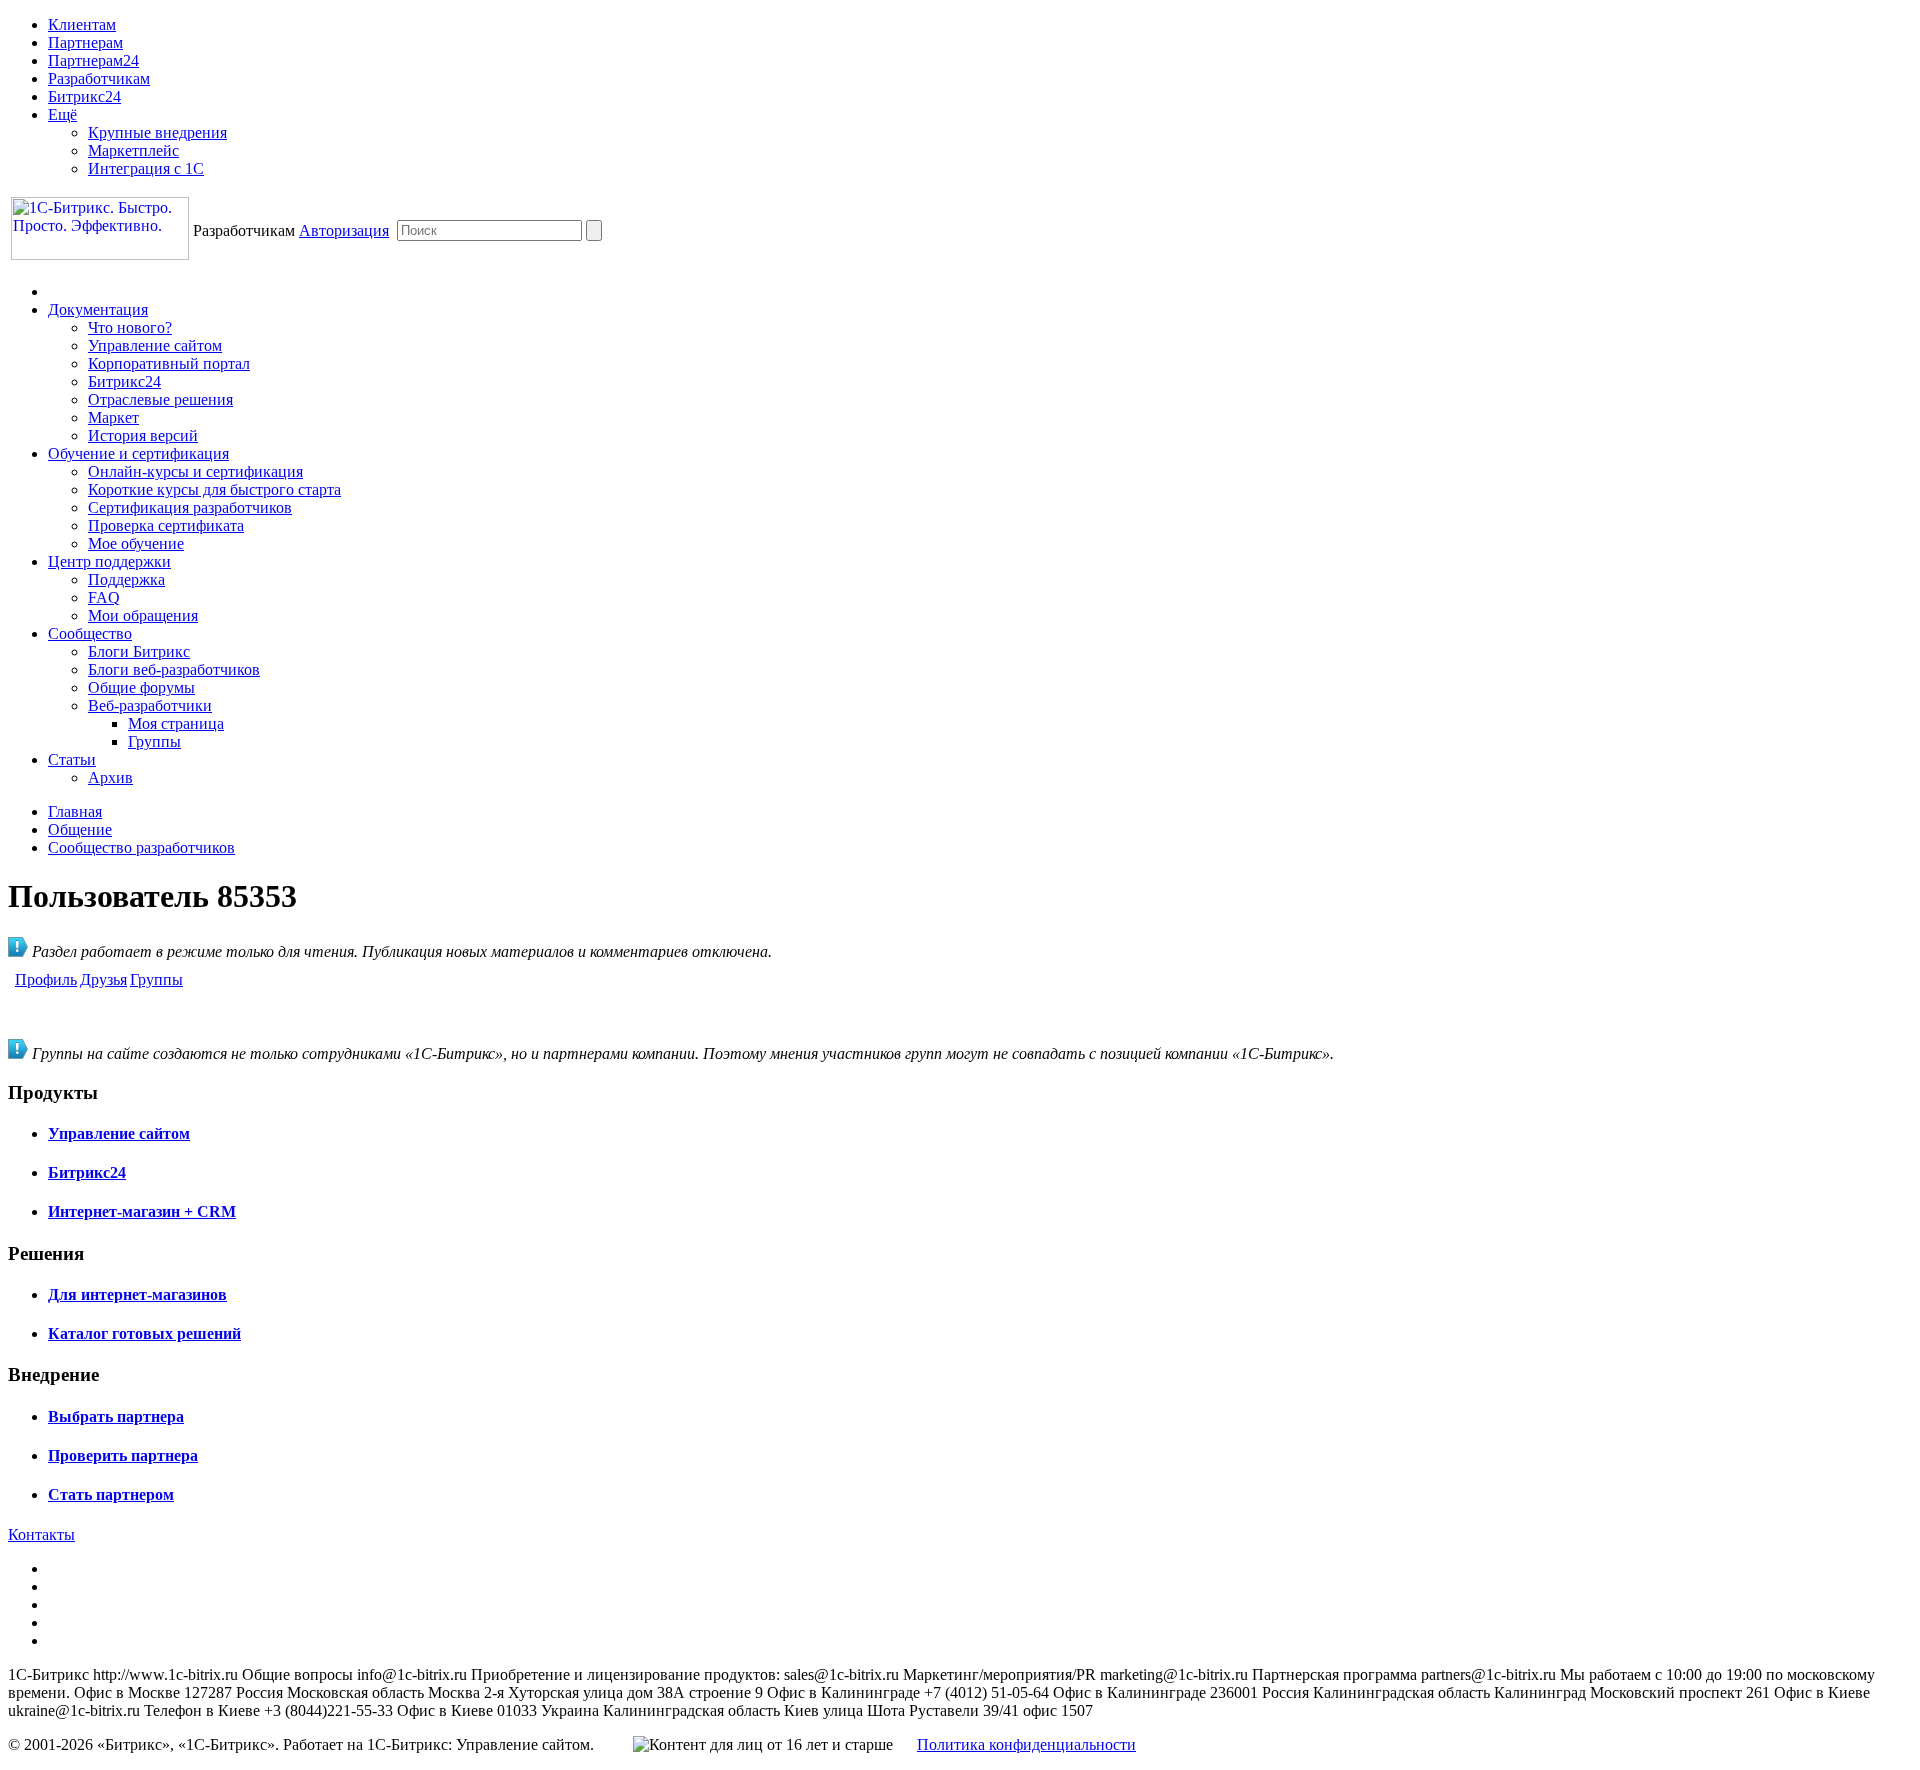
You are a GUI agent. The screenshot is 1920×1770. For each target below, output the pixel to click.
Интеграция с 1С (146, 168)
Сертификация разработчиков (190, 507)
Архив (110, 777)
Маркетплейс (133, 150)
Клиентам (82, 24)
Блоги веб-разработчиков (174, 669)
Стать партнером (111, 1494)
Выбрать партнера (116, 1416)
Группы (154, 741)
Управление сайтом (155, 345)
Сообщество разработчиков (141, 847)
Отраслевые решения (160, 399)
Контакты (41, 1534)
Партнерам (85, 42)
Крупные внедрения (157, 132)
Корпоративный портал (169, 363)
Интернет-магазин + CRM (142, 1211)
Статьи (72, 759)
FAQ (104, 597)
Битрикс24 (84, 96)
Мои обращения (143, 615)
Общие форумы (141, 687)
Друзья (103, 979)
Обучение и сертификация (138, 453)
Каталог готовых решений (144, 1333)
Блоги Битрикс (139, 651)
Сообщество (90, 633)
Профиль (46, 979)
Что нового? (130, 327)
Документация (98, 309)
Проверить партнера (123, 1455)
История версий (143, 435)
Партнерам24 (93, 60)
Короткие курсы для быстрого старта (214, 489)
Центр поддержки (109, 561)
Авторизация (344, 230)
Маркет (113, 417)
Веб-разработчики (150, 705)
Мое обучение (136, 543)
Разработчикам (99, 78)
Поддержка (126, 579)
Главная (75, 811)
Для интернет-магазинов (137, 1294)
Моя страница (176, 723)
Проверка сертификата (166, 525)
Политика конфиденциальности (1026, 1744)
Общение (80, 829)
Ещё (62, 114)
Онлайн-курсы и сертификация (195, 471)
